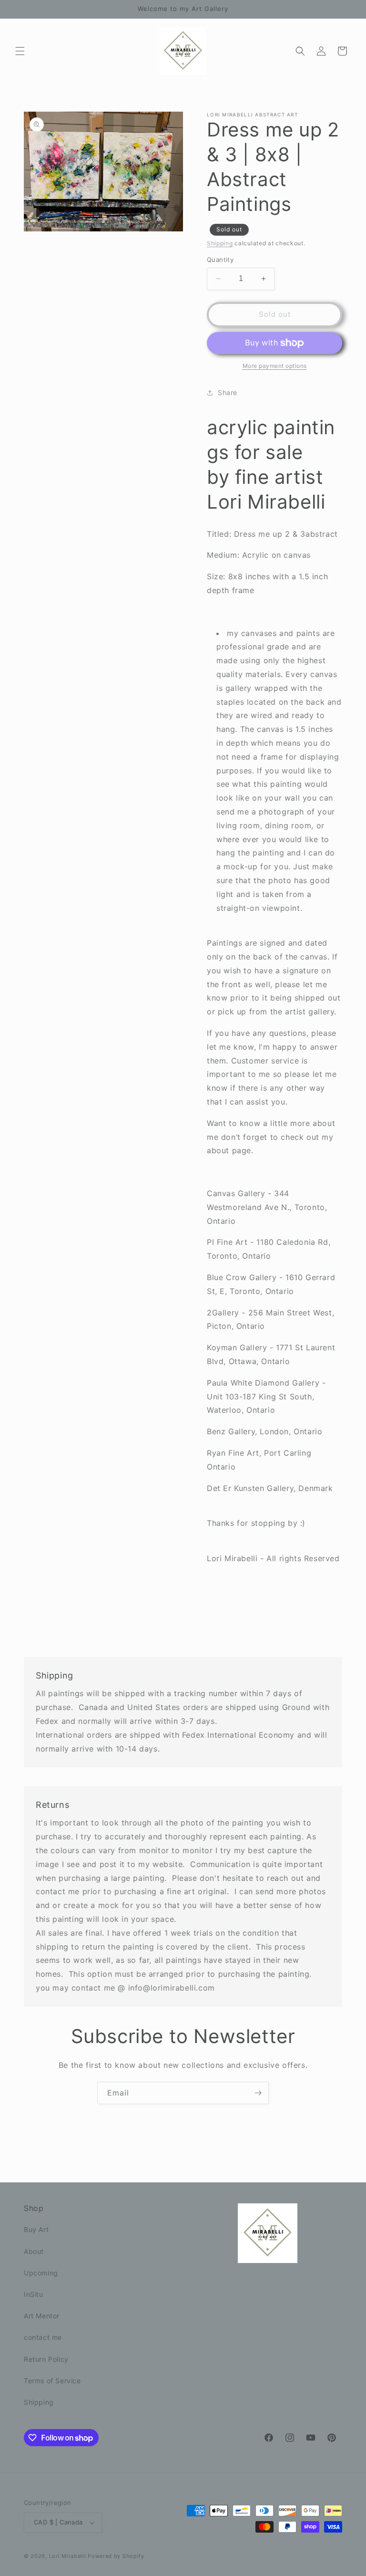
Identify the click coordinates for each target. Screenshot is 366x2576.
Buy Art (36, 2229)
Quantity (220, 260)
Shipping (220, 243)
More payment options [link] (275, 366)
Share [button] (228, 392)
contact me (43, 2337)
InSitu (34, 2294)
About (34, 2251)
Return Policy (46, 2359)
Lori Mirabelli (68, 2556)
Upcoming (41, 2273)
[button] (20, 51)
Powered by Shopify (116, 2556)
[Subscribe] (258, 2093)
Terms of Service (52, 2381)
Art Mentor (42, 2316)
